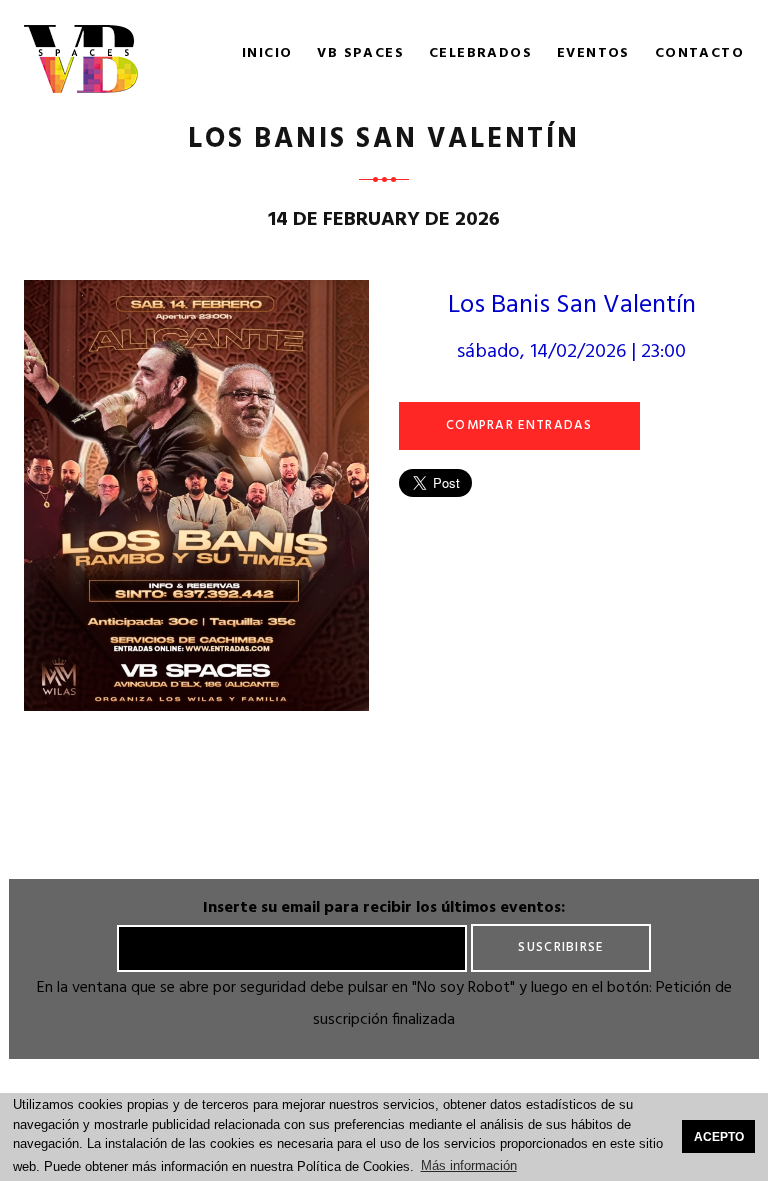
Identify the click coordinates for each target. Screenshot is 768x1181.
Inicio (267, 54)
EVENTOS (593, 54)
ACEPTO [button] (719, 1136)
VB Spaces (360, 54)
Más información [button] (469, 1165)
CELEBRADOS (480, 54)
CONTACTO (699, 54)
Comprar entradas (519, 425)
